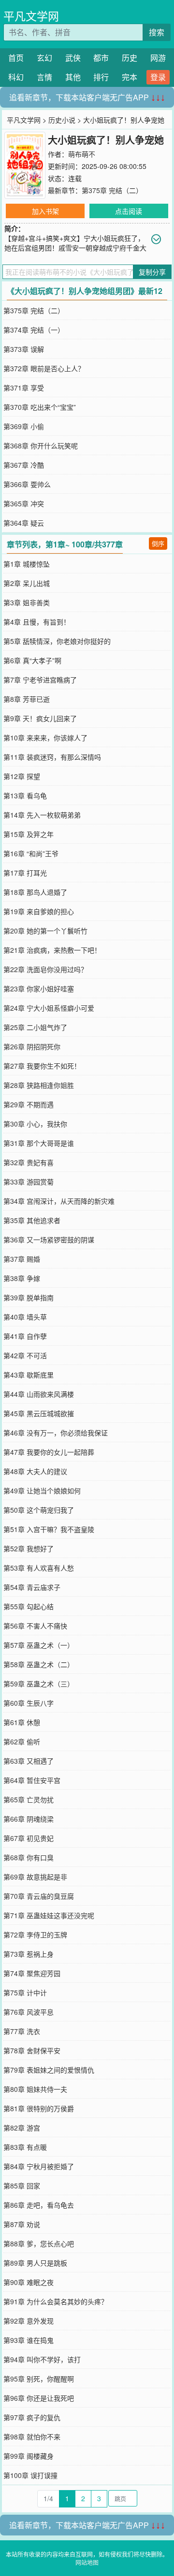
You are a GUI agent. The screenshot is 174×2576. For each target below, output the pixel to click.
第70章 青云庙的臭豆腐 (39, 1896)
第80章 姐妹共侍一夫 (35, 2089)
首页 (16, 58)
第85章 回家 (22, 2186)
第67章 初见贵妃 (29, 1838)
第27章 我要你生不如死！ (42, 1066)
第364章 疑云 (24, 523)
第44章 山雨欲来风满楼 (39, 1394)
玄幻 (44, 58)
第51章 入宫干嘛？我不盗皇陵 (49, 1529)
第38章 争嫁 (22, 1278)
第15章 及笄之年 (29, 834)
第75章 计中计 (25, 1992)
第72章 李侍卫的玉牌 (35, 1935)
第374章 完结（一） (34, 330)
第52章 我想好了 (29, 1548)
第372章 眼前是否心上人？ (44, 368)
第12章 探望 (22, 776)
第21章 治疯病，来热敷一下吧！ (52, 950)
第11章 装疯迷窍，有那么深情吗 (52, 757)
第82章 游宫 (22, 2128)
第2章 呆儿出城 (27, 583)
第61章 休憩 (22, 1722)
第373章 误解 (24, 349)
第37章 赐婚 (22, 1259)
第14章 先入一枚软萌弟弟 (42, 815)
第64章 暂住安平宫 (32, 1780)
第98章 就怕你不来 (32, 2437)
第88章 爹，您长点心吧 (39, 2243)
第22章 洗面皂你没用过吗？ (45, 969)
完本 (130, 77)
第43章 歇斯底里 (29, 1375)
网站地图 (87, 2562)
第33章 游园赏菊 (29, 1182)
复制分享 (152, 272)
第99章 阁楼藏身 (29, 2456)
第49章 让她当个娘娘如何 (42, 1490)
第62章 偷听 (22, 1741)
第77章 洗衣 (22, 2031)
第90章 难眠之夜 (29, 2282)
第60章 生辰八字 (29, 1703)
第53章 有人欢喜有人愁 (39, 1568)
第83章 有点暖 (25, 2147)
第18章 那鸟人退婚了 (35, 892)
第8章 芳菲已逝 (27, 699)
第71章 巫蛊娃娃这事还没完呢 (49, 1915)
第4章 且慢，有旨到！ (37, 622)
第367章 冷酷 (24, 465)
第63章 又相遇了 (29, 1761)
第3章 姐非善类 (27, 602)
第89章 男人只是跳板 (35, 2263)
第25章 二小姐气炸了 (35, 1027)
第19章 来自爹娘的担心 (39, 911)
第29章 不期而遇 (29, 1104)
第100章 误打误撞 (30, 2475)
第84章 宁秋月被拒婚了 (39, 2166)
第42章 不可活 (25, 1355)
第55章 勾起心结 (29, 1606)
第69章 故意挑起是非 (35, 1877)
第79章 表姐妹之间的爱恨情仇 (49, 2070)
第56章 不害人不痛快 (35, 1626)
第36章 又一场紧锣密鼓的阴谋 (49, 1239)
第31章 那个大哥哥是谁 (39, 1143)
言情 (44, 77)
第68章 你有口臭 (29, 1857)
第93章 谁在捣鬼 (29, 2340)
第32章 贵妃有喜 (29, 1162)
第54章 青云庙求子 (32, 1587)
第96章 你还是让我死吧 (39, 2398)
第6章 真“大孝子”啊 (32, 660)
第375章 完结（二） (112, 190)
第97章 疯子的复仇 (32, 2417)
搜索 (157, 32)
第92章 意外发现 (29, 2321)
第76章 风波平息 (29, 2012)
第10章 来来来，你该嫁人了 (45, 738)
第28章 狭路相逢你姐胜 (39, 1085)
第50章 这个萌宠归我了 (39, 1510)
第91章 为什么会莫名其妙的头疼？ (56, 2301)
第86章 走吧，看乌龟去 (39, 2205)
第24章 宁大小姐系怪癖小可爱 (49, 1008)
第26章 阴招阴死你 (32, 1046)
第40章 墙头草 (25, 1317)
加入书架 (45, 211)
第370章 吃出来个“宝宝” (40, 407)
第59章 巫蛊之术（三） (39, 1684)
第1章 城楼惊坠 (27, 564)
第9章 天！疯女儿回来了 (40, 718)
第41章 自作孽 (25, 1336)
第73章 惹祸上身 (29, 1954)
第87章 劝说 (22, 2224)
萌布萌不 (82, 154)
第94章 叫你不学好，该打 (42, 2359)
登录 (158, 77)
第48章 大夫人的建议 (35, 1471)
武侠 (73, 58)
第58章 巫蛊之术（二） (39, 1664)
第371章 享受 (24, 388)
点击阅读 (129, 211)
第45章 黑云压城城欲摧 (39, 1413)
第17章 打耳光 (25, 873)
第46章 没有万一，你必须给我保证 (56, 1433)
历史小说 (62, 120)
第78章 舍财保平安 (32, 2050)
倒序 (158, 543)
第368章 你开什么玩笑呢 (41, 446)
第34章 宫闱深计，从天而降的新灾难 (59, 1201)
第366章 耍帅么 (27, 484)
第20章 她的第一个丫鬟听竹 (45, 931)
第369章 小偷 (24, 426)
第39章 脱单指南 (29, 1297)
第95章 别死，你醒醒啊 (39, 2379)
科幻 (16, 77)
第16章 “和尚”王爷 (31, 853)
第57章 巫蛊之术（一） (39, 1645)
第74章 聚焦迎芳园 (32, 1973)
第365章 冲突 (24, 503)
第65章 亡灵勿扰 (29, 1799)
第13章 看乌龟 (25, 795)
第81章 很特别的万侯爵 (39, 2108)
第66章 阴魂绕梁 (29, 1819)
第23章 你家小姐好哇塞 (39, 989)
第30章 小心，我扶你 (35, 1124)
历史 (130, 58)
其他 (73, 77)
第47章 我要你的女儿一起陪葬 (49, 1452)
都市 (101, 58)
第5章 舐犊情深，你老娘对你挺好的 (57, 641)
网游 (158, 58)
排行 (101, 77)
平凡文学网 (31, 16)
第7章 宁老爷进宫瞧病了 (40, 680)
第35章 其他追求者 (32, 1220)
